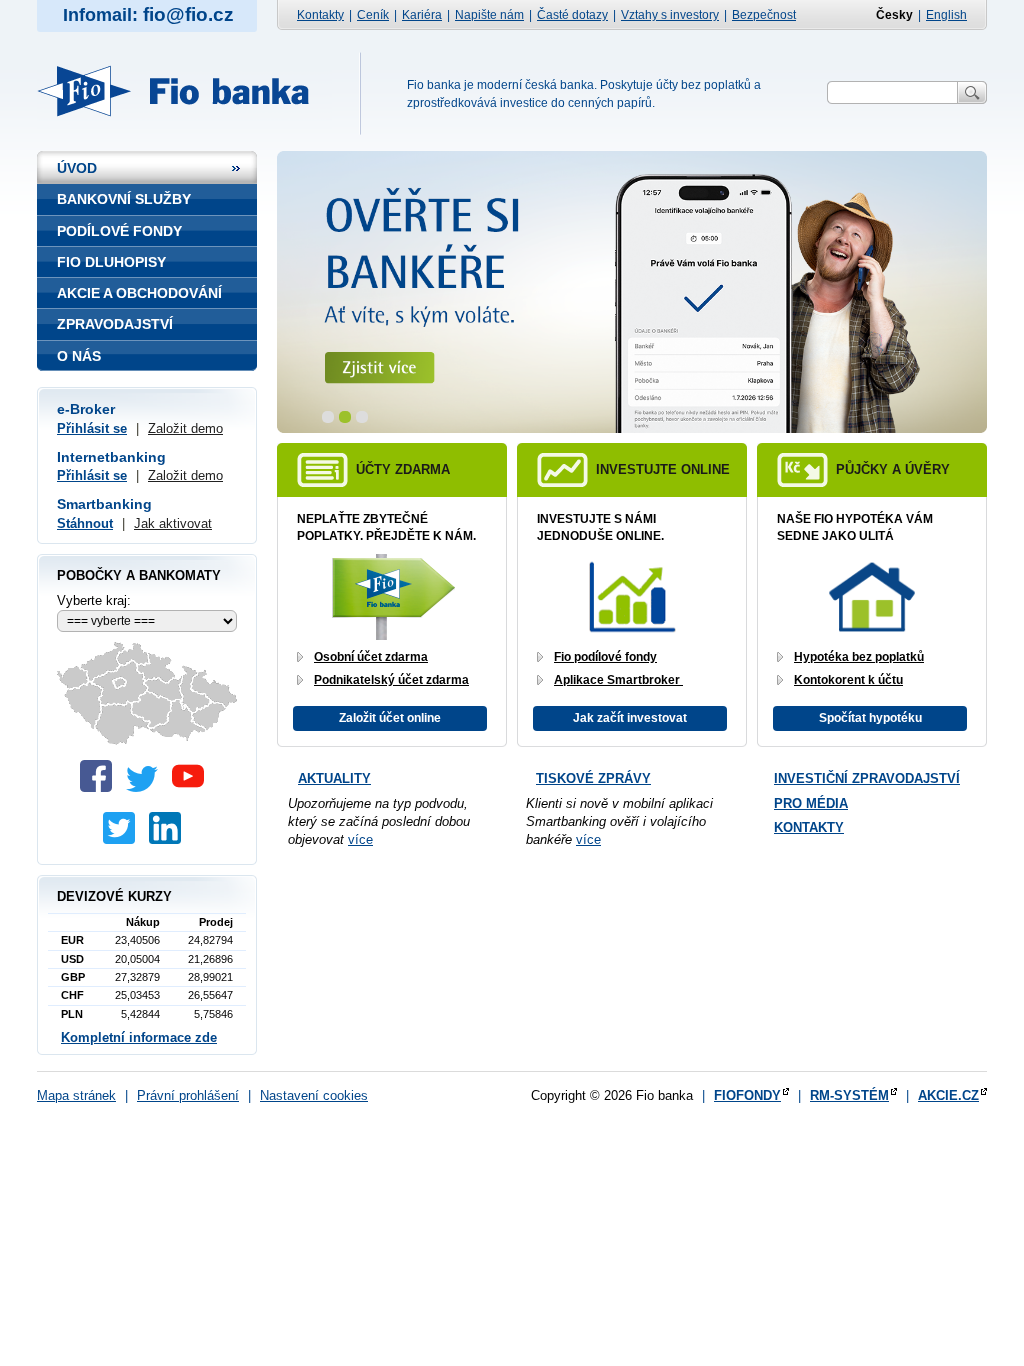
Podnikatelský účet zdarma (391, 680)
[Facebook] (101, 787)
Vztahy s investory (670, 15)
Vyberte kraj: (94, 600)
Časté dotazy (572, 15)
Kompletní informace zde (139, 1037)
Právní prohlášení (188, 1095)
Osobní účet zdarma (371, 657)
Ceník (373, 15)
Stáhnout (85, 523)
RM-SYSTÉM (849, 1095)
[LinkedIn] (170, 839)
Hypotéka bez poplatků (859, 657)
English (946, 15)
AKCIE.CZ (948, 1095)
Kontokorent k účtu (848, 680)
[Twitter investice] (124, 839)
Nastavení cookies (314, 1095)
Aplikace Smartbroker (618, 680)
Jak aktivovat (173, 523)
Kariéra (422, 15)
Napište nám (489, 15)
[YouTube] (193, 787)
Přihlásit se (92, 428)
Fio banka (184, 91)
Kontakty (320, 15)
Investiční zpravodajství (867, 778)
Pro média (811, 803)
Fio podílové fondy (605, 657)
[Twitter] (147, 787)
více (360, 839)
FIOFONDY (747, 1095)
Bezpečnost (764, 15)
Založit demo (185, 428)
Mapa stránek (76, 1095)
